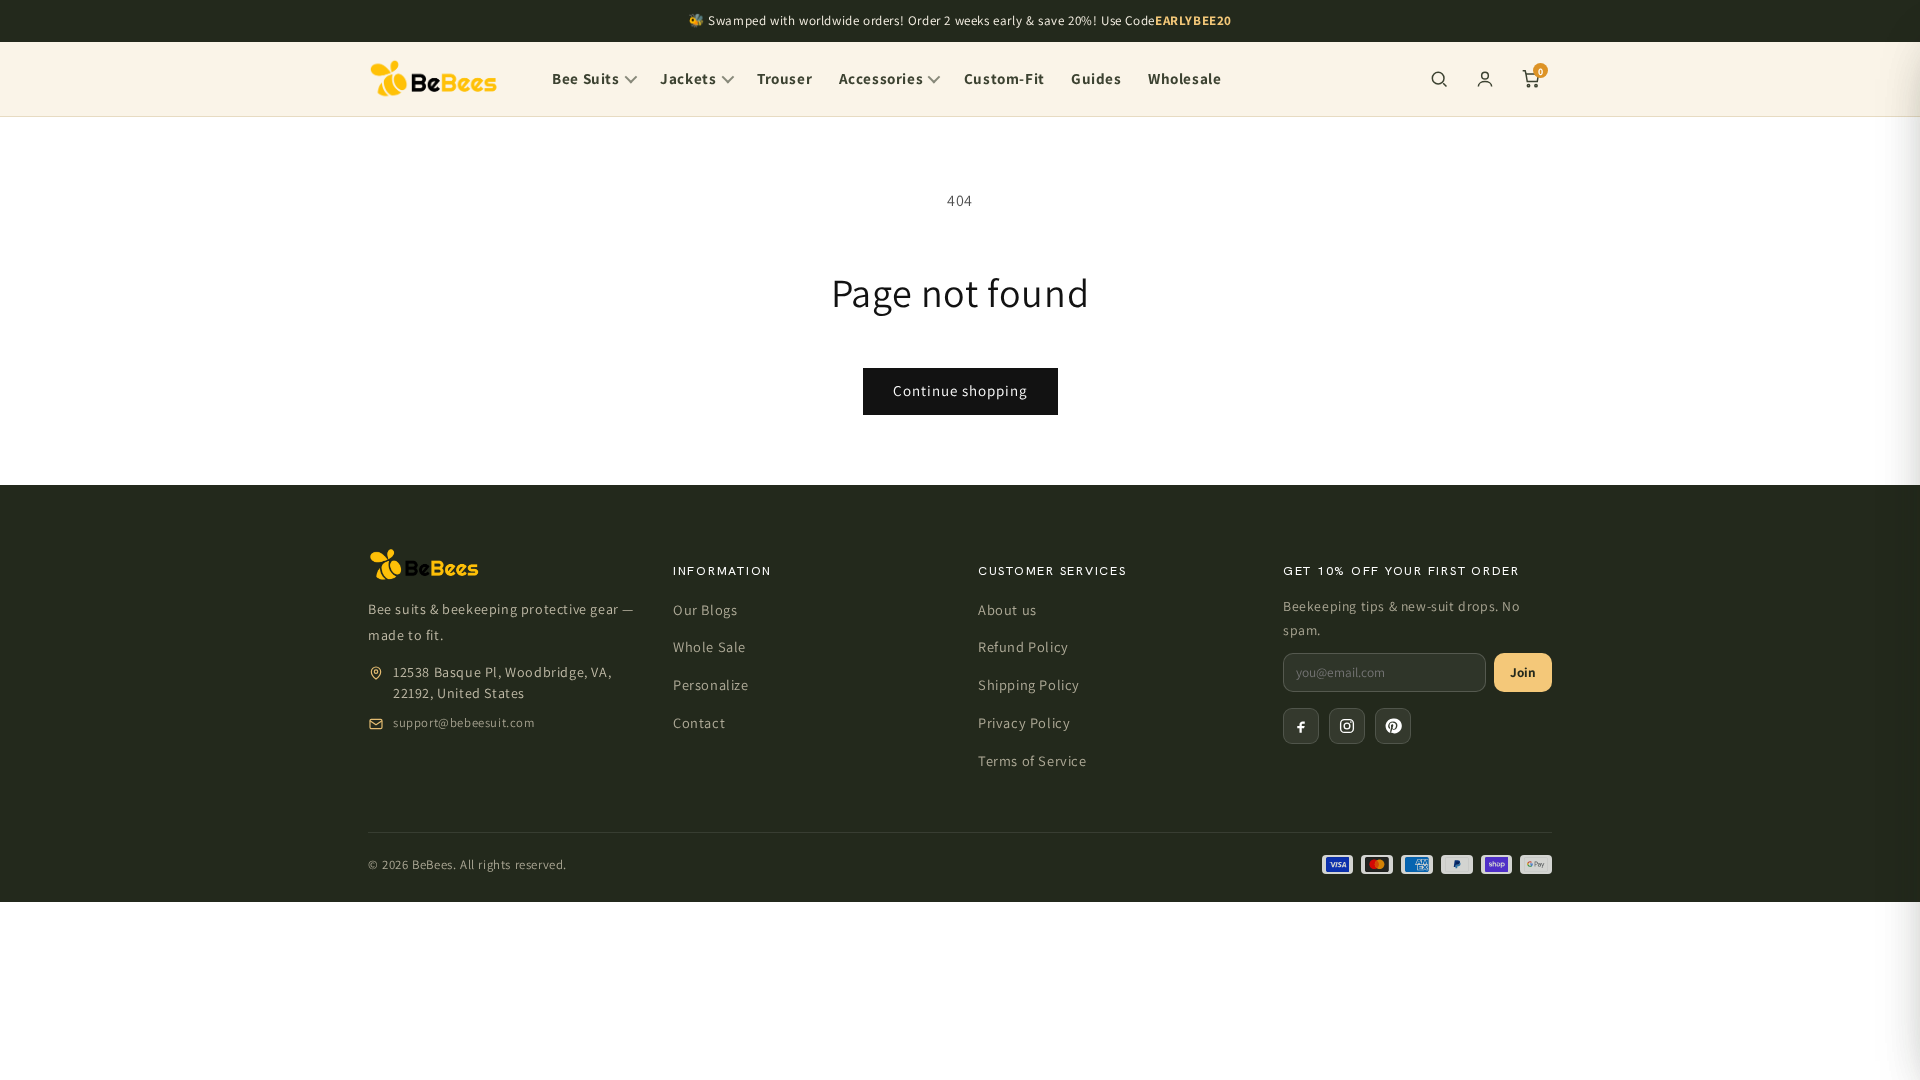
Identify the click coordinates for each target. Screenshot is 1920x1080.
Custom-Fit (1004, 78)
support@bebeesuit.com (464, 722)
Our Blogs (705, 609)
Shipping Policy (1029, 684)
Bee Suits (585, 78)
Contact (699, 722)
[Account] (1485, 79)
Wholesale (1184, 78)
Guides (1096, 78)
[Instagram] (1347, 726)
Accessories (881, 78)
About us (1007, 609)
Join (1523, 672)
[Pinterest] (1393, 726)
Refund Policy (1023, 646)
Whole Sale (709, 646)
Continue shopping (960, 390)
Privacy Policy (1024, 722)
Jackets (688, 78)
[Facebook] (1301, 726)
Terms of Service (1032, 760)
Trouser (784, 78)
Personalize (711, 684)
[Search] (1439, 79)
